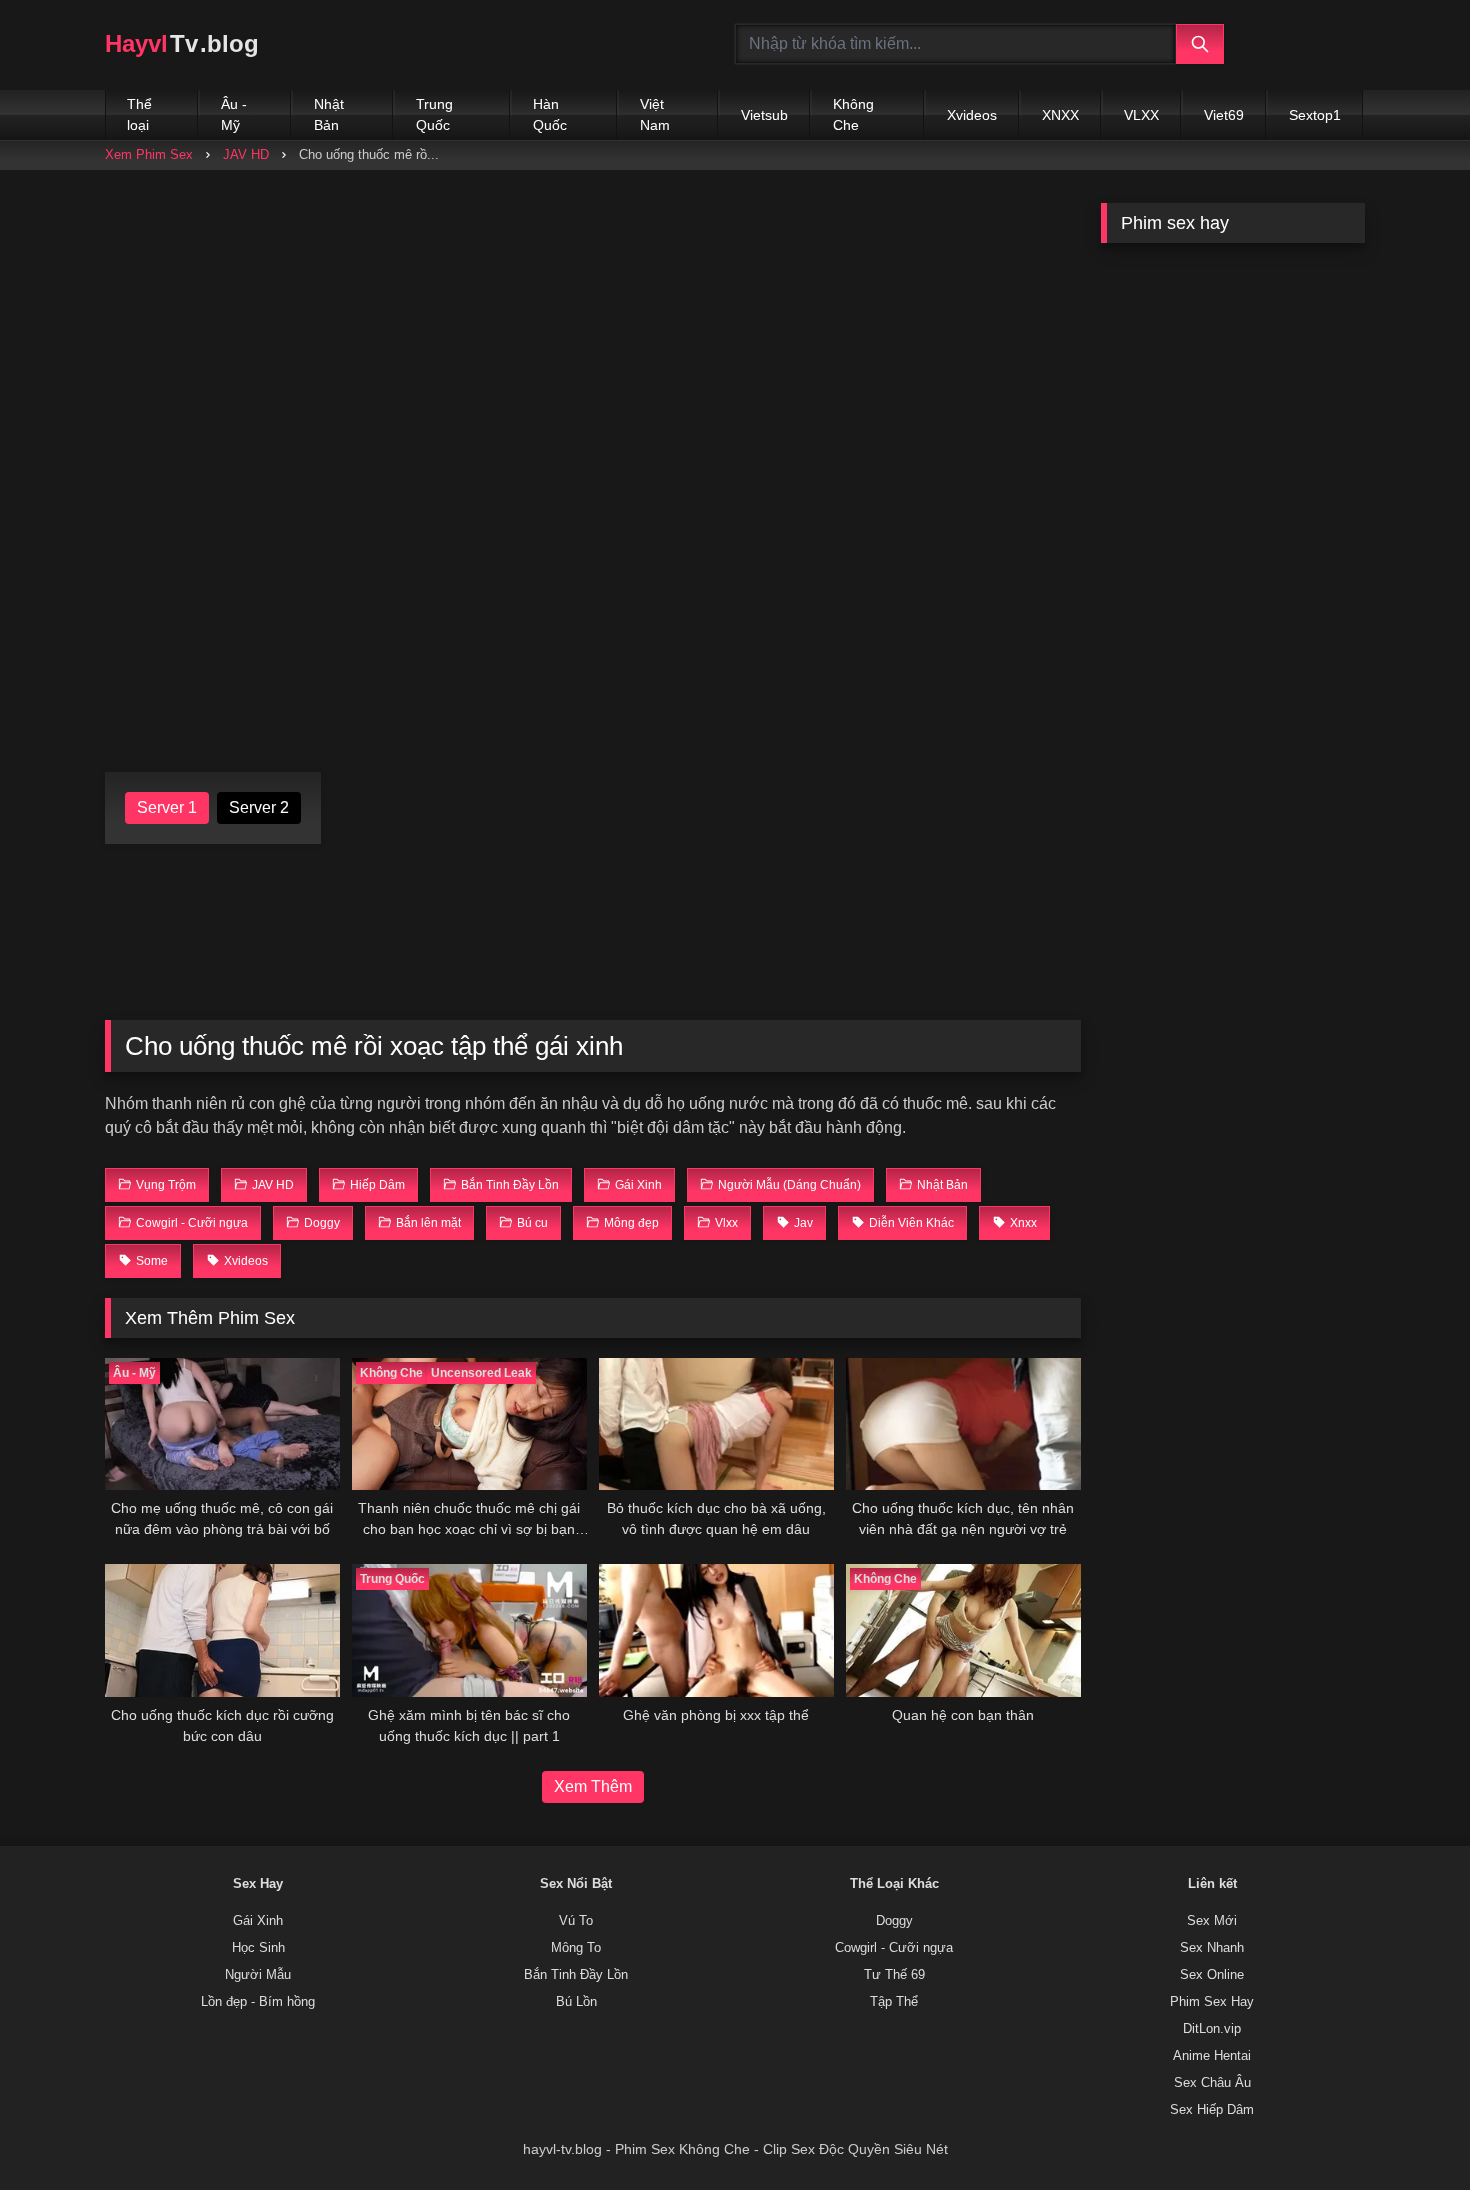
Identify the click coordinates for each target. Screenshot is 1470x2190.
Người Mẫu (258, 1975)
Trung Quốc (434, 114)
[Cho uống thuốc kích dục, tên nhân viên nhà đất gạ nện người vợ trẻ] (963, 1424)
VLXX (1141, 115)
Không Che (853, 114)
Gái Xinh (258, 1921)
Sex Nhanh (1212, 1948)
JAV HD (246, 154)
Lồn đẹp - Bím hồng (258, 2002)
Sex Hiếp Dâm (1212, 2110)
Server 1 (167, 807)
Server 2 (259, 807)
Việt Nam (655, 114)
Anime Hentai (1212, 2056)
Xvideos (972, 115)
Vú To (576, 1921)
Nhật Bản (329, 114)
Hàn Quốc (550, 114)
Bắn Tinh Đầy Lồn (576, 1975)
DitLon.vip (1212, 2029)
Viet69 (1224, 115)
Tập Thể (894, 2002)
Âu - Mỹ (234, 114)
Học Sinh (258, 1948)
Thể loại (139, 114)
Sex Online (1212, 1975)
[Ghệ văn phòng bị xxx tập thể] (716, 1630)
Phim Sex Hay (1212, 2002)
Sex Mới (1212, 1921)
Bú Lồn (576, 2002)
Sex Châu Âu (1212, 2083)
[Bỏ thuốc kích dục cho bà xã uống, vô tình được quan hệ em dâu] (716, 1424)
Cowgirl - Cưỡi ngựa (894, 1948)
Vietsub (764, 115)
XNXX (1060, 115)
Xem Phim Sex (149, 154)
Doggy (894, 1921)
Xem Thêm (593, 1786)
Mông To (576, 1948)
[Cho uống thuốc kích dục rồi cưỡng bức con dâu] (222, 1630)
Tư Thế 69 (894, 1975)
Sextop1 (1315, 115)
